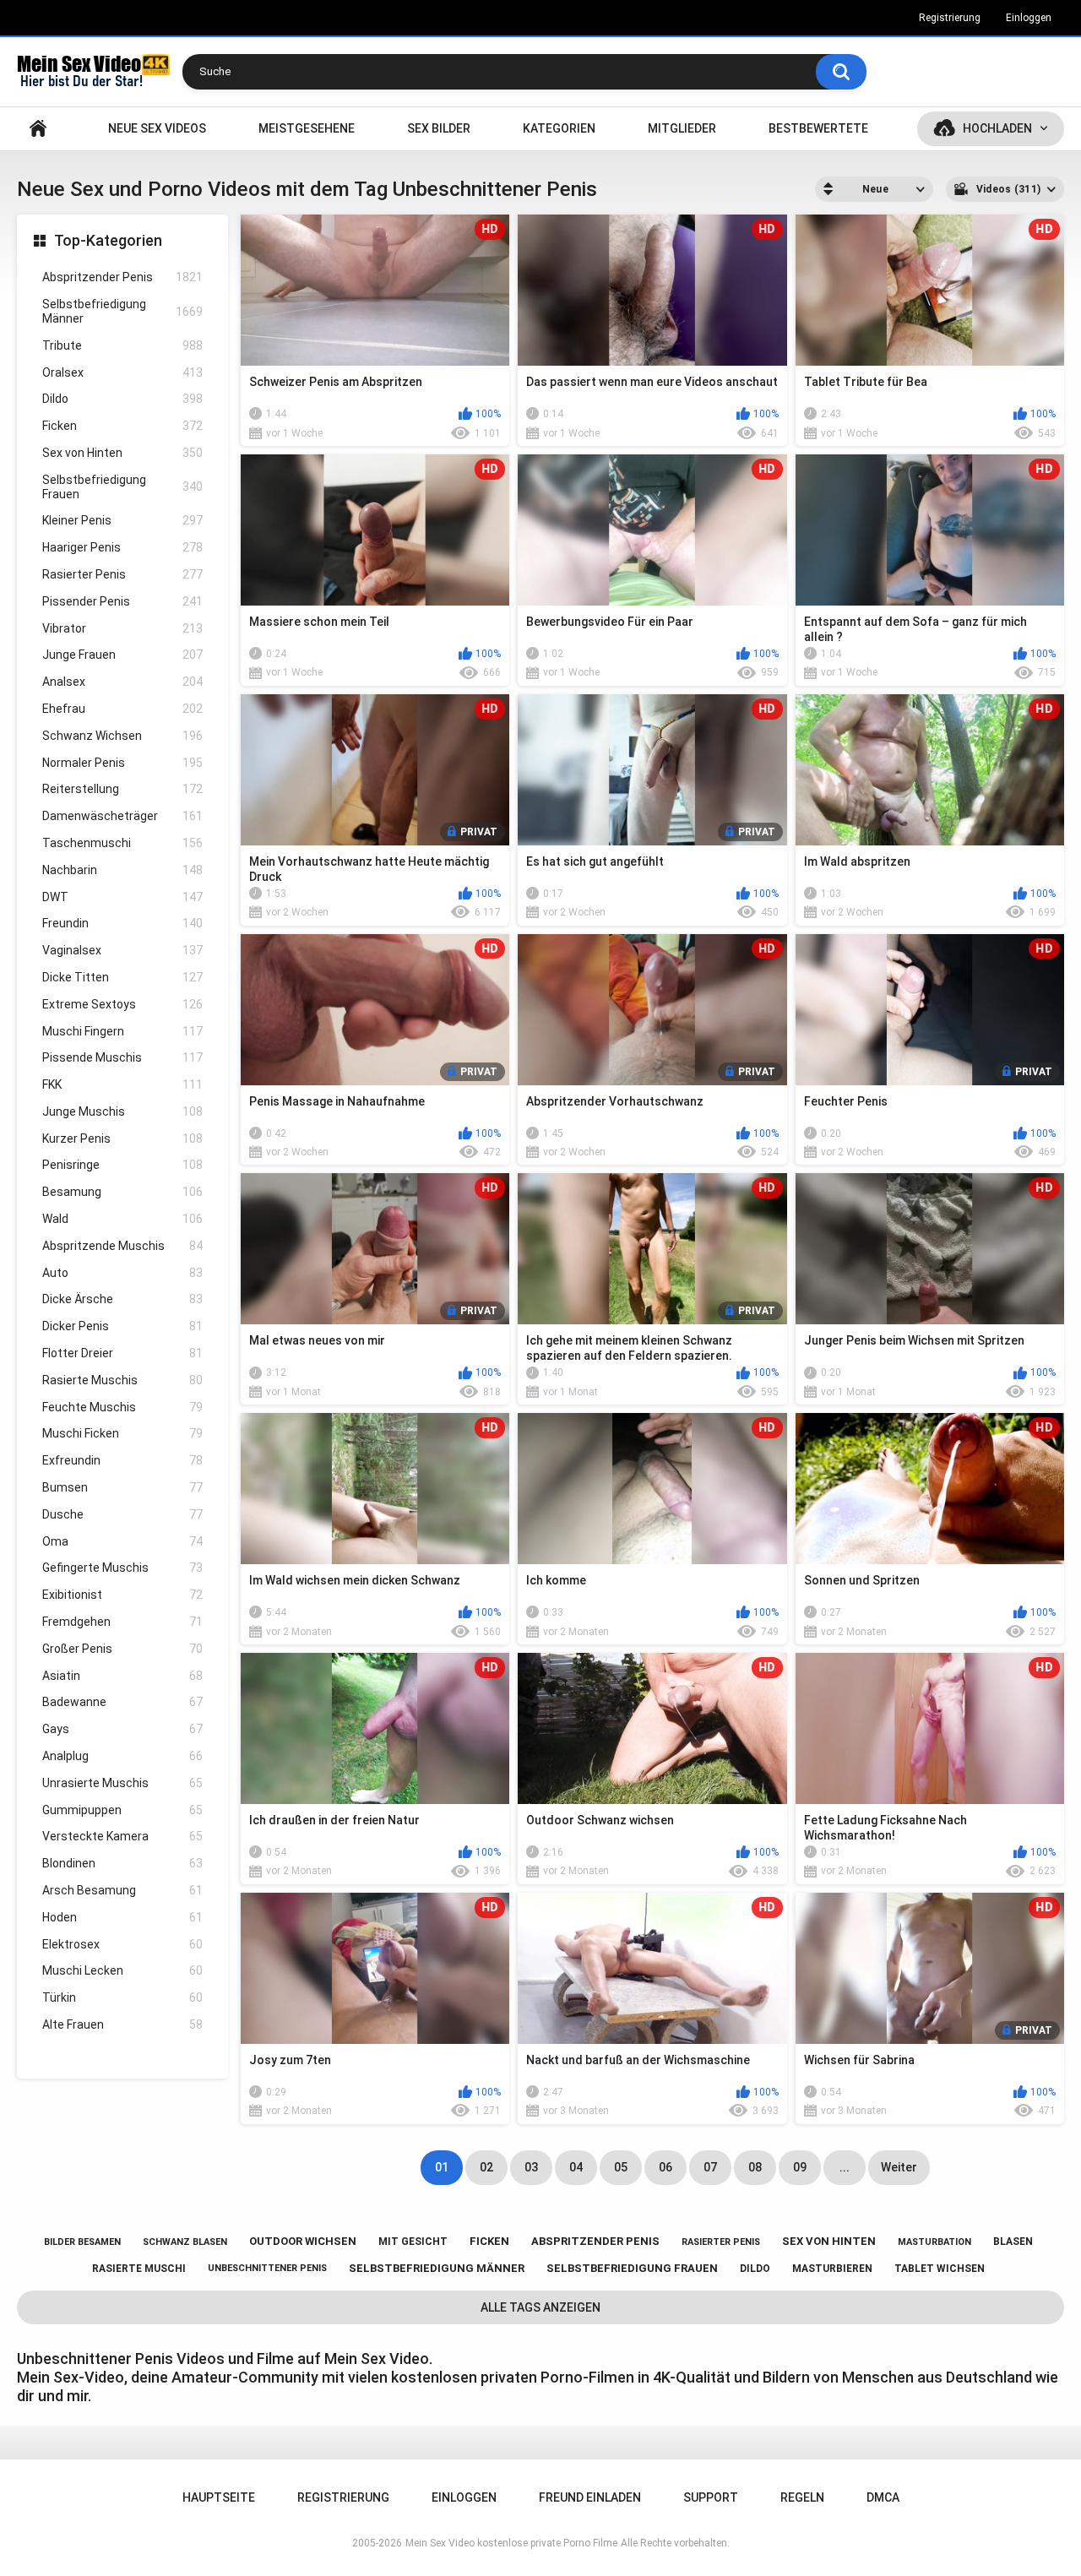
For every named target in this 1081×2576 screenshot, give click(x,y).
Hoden (122, 1917)
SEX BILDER (439, 128)
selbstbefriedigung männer (437, 2268)
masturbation (934, 2242)
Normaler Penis (122, 763)
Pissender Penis (122, 601)
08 (755, 2167)
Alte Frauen (122, 2024)
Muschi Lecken (122, 1970)
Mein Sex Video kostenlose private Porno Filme (511, 2543)
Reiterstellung (122, 789)
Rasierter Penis (122, 574)
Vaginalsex (122, 950)
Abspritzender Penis (122, 277)
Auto (122, 1273)
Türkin (122, 1997)
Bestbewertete (818, 128)
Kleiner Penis (122, 520)
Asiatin (122, 1676)
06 (665, 2167)
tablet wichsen (940, 2269)
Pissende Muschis (122, 1057)
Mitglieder (682, 128)
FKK (122, 1084)
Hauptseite (38, 129)
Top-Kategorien (108, 240)
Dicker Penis (122, 1326)
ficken (489, 2241)
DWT (122, 897)
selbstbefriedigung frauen (632, 2268)
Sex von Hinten (122, 453)
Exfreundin (122, 1460)
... (845, 2167)
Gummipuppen (122, 1810)
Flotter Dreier (122, 1353)
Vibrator (122, 628)
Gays (122, 1729)
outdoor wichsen (303, 2241)
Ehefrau (122, 709)
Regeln (802, 2497)
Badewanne (122, 1702)
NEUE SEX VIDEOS (157, 128)
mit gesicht (413, 2242)
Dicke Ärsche (122, 1299)
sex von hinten (829, 2241)
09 (800, 2167)
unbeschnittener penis (267, 2268)
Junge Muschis (122, 1111)
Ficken (122, 426)
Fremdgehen (122, 1622)
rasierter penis (721, 2242)
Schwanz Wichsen (122, 736)
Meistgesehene (307, 128)
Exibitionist (122, 1595)
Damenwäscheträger (122, 816)
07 (710, 2167)
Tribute (122, 345)
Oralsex (122, 372)
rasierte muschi (139, 2269)
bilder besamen (82, 2242)
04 (576, 2167)
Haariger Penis (122, 547)
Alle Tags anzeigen (540, 2307)
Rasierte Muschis (122, 1380)
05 (621, 2167)
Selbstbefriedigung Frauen (122, 487)
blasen (1013, 2242)
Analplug (122, 1756)
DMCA (883, 2497)
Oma (122, 1541)
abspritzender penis (595, 2241)
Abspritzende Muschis (122, 1246)
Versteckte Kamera (122, 1836)
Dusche (122, 1514)
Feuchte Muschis (122, 1407)
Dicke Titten (122, 977)
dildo (755, 2269)
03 (531, 2167)
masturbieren (832, 2269)
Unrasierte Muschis (122, 1783)
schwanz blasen (185, 2242)
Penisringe (122, 1165)
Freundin (122, 923)
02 (486, 2167)
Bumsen (122, 1487)
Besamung (122, 1192)
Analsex (122, 682)
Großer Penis (122, 1649)
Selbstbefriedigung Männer (122, 311)
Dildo (122, 399)
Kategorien (559, 128)
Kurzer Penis (122, 1139)
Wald (122, 1219)
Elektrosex (122, 1944)
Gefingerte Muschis (122, 1568)
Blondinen (122, 1863)
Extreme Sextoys (122, 1004)
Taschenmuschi (122, 843)
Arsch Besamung (122, 1890)
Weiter (899, 2167)
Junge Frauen (122, 655)
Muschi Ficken (122, 1433)
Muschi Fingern (122, 1031)
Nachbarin (122, 870)
